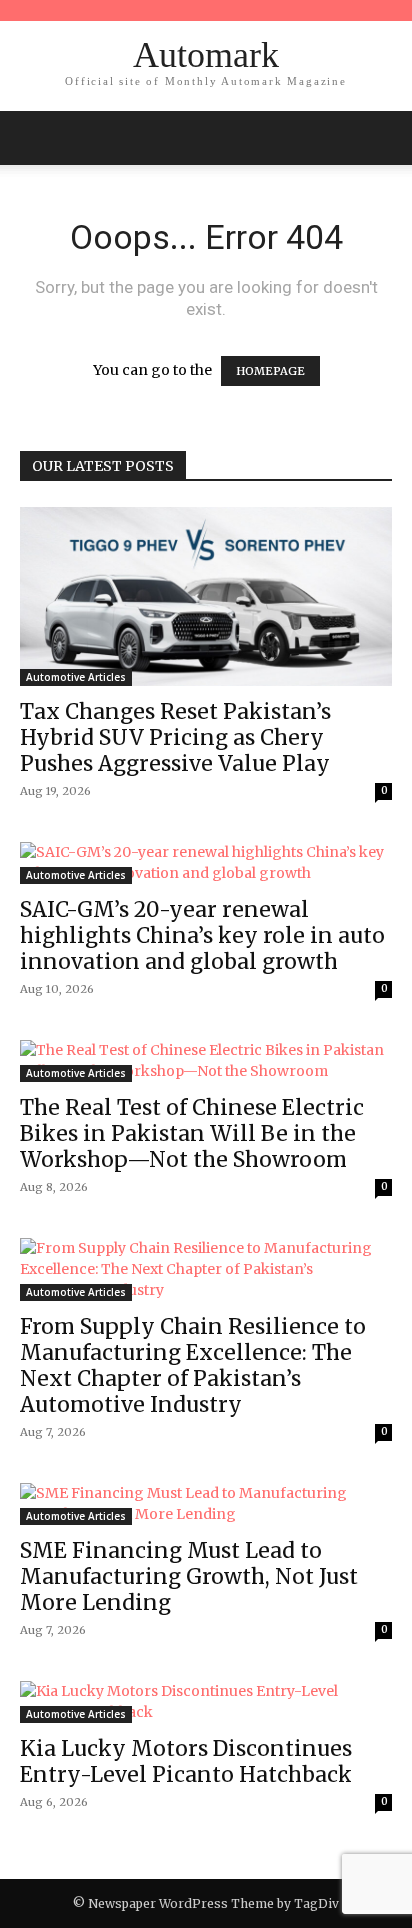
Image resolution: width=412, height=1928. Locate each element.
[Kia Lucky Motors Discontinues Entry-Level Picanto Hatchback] (206, 1702)
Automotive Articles (76, 677)
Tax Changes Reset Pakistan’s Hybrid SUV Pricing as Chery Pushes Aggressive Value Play (175, 737)
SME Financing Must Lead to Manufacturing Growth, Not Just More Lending (189, 1576)
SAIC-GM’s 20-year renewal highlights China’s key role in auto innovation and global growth (202, 935)
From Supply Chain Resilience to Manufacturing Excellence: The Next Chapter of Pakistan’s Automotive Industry (193, 1365)
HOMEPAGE (270, 371)
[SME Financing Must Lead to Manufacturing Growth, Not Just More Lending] (206, 1504)
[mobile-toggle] (34, 138)
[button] (384, 138)
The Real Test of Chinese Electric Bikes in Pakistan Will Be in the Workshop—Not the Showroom (192, 1133)
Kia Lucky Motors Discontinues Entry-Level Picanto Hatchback (186, 1761)
